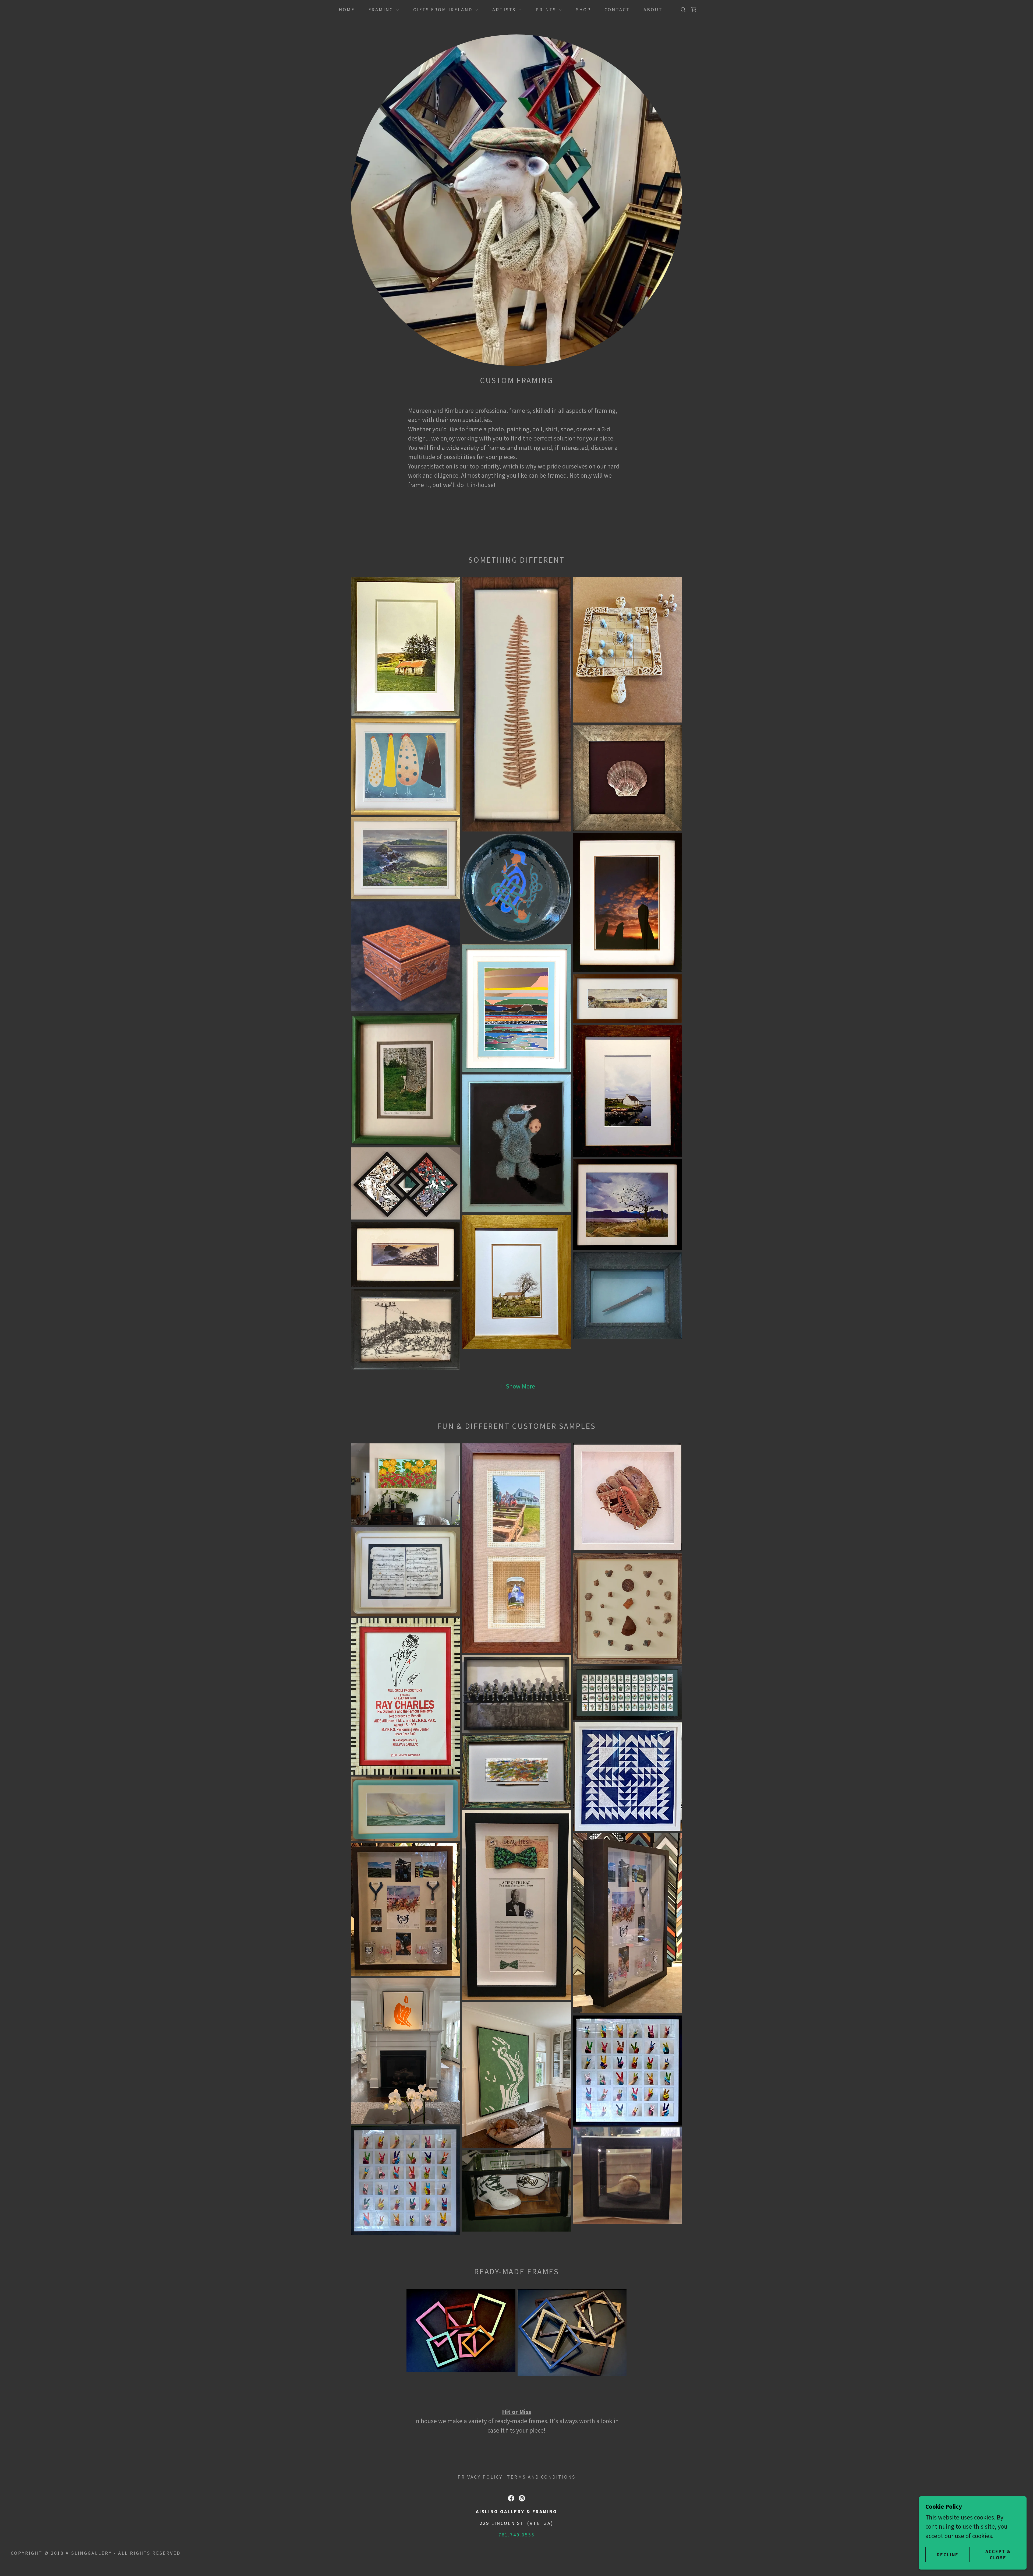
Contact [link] (617, 10)
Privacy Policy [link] (480, 2477)
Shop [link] (583, 10)
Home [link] (347, 10)
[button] (382, 10)
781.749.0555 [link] (516, 2535)
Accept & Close (998, 2554)
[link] (694, 10)
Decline (948, 2555)
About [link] (653, 10)
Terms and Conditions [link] (541, 2477)
